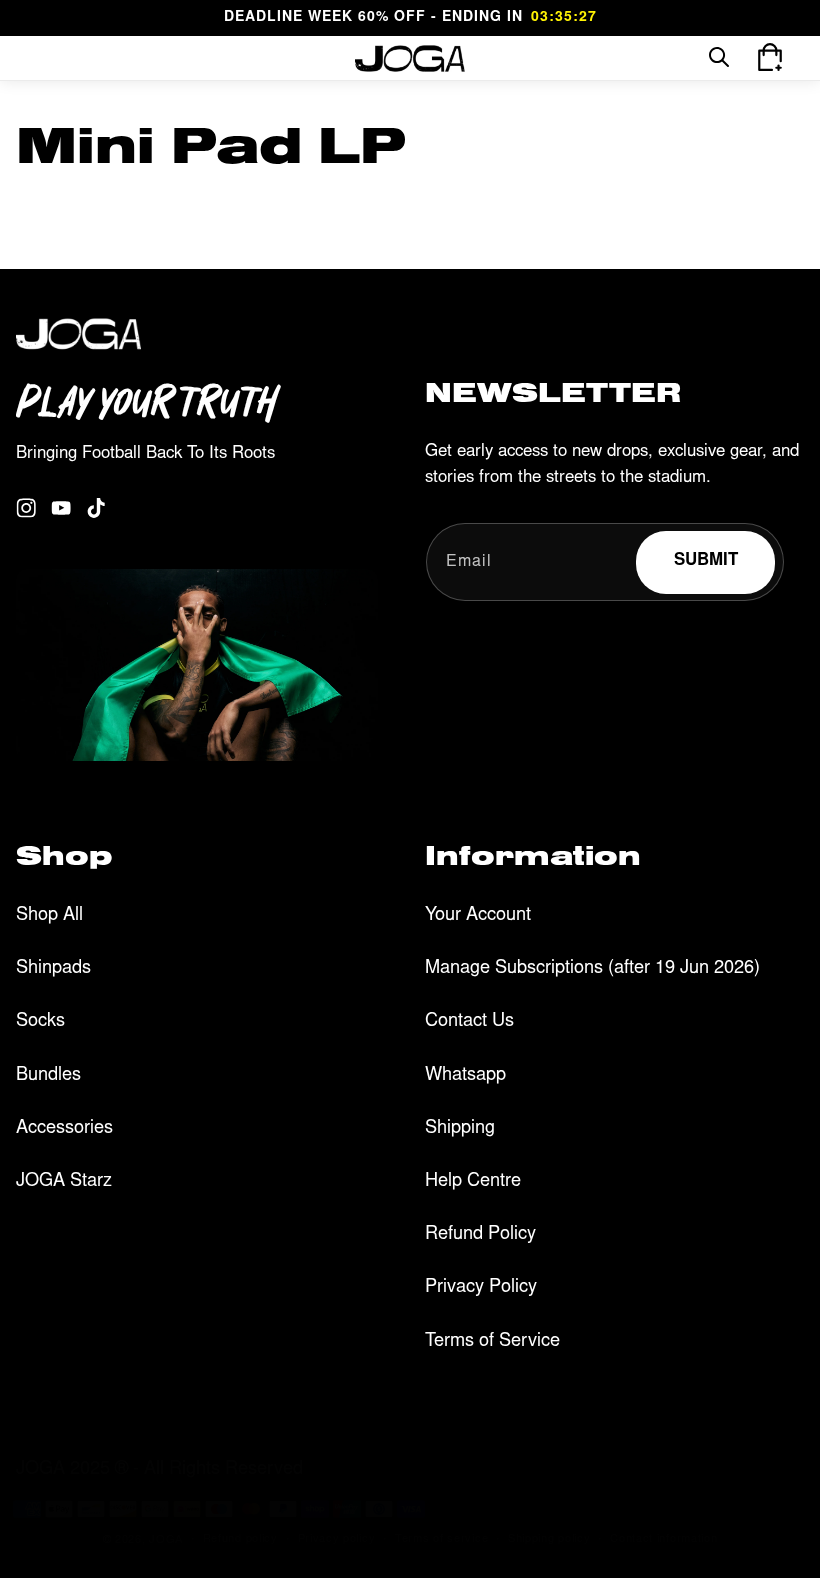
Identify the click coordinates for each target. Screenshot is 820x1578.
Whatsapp (465, 1076)
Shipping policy (549, 1539)
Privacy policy (337, 1539)
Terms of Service (492, 1342)
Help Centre (473, 1182)
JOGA (166, 1540)
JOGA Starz (64, 1182)
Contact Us (469, 1022)
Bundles (48, 1076)
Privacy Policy (481, 1288)
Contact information (663, 1539)
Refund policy (240, 1539)
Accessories (64, 1129)
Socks (40, 1022)
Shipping (460, 1129)
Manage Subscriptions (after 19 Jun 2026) (592, 969)
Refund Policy (480, 1235)
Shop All (49, 916)
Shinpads (53, 969)
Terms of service (441, 1539)
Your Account (478, 916)
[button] (42, 58)
